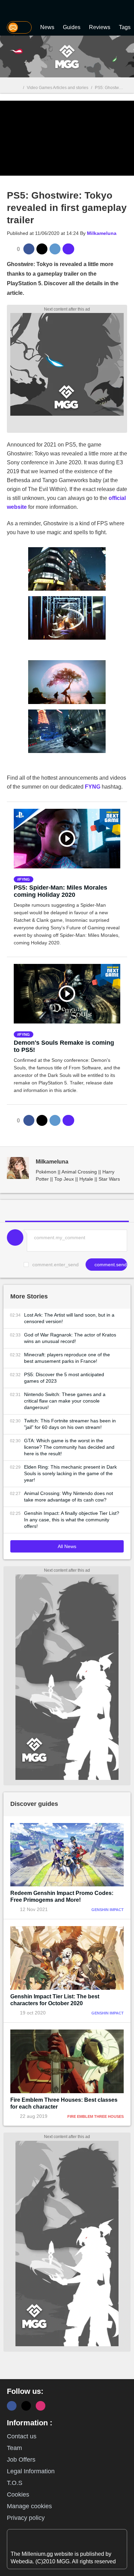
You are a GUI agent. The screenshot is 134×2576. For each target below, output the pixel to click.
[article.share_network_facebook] (29, 249)
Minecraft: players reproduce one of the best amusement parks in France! (67, 1358)
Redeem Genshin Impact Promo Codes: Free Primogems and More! (62, 1896)
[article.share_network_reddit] (55, 249)
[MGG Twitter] (26, 2406)
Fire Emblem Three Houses (96, 2116)
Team (14, 2448)
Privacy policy (26, 2518)
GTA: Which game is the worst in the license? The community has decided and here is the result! (69, 1447)
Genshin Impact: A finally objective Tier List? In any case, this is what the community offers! (72, 1520)
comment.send (110, 1265)
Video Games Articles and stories (58, 88)
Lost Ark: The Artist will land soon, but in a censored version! (69, 1318)
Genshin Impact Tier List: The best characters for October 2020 (55, 2000)
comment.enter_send (55, 1265)
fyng (25, 879)
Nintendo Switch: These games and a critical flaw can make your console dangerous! (65, 1401)
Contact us (22, 2436)
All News (67, 1546)
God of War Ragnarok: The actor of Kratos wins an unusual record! (70, 1338)
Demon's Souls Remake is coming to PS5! (64, 1046)
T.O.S (15, 2483)
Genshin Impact (108, 1910)
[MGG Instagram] (41, 2406)
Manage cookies (29, 2506)
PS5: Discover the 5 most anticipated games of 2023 (64, 1378)
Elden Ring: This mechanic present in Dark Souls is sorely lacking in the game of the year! (70, 1473)
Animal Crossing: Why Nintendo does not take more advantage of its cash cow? (69, 1497)
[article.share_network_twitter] (42, 249)
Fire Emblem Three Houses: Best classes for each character (64, 2103)
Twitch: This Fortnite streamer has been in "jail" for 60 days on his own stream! (70, 1424)
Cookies (18, 2495)
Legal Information (31, 2471)
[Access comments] (68, 249)
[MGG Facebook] (12, 2406)
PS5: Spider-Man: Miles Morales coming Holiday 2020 (60, 891)
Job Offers (21, 2460)
